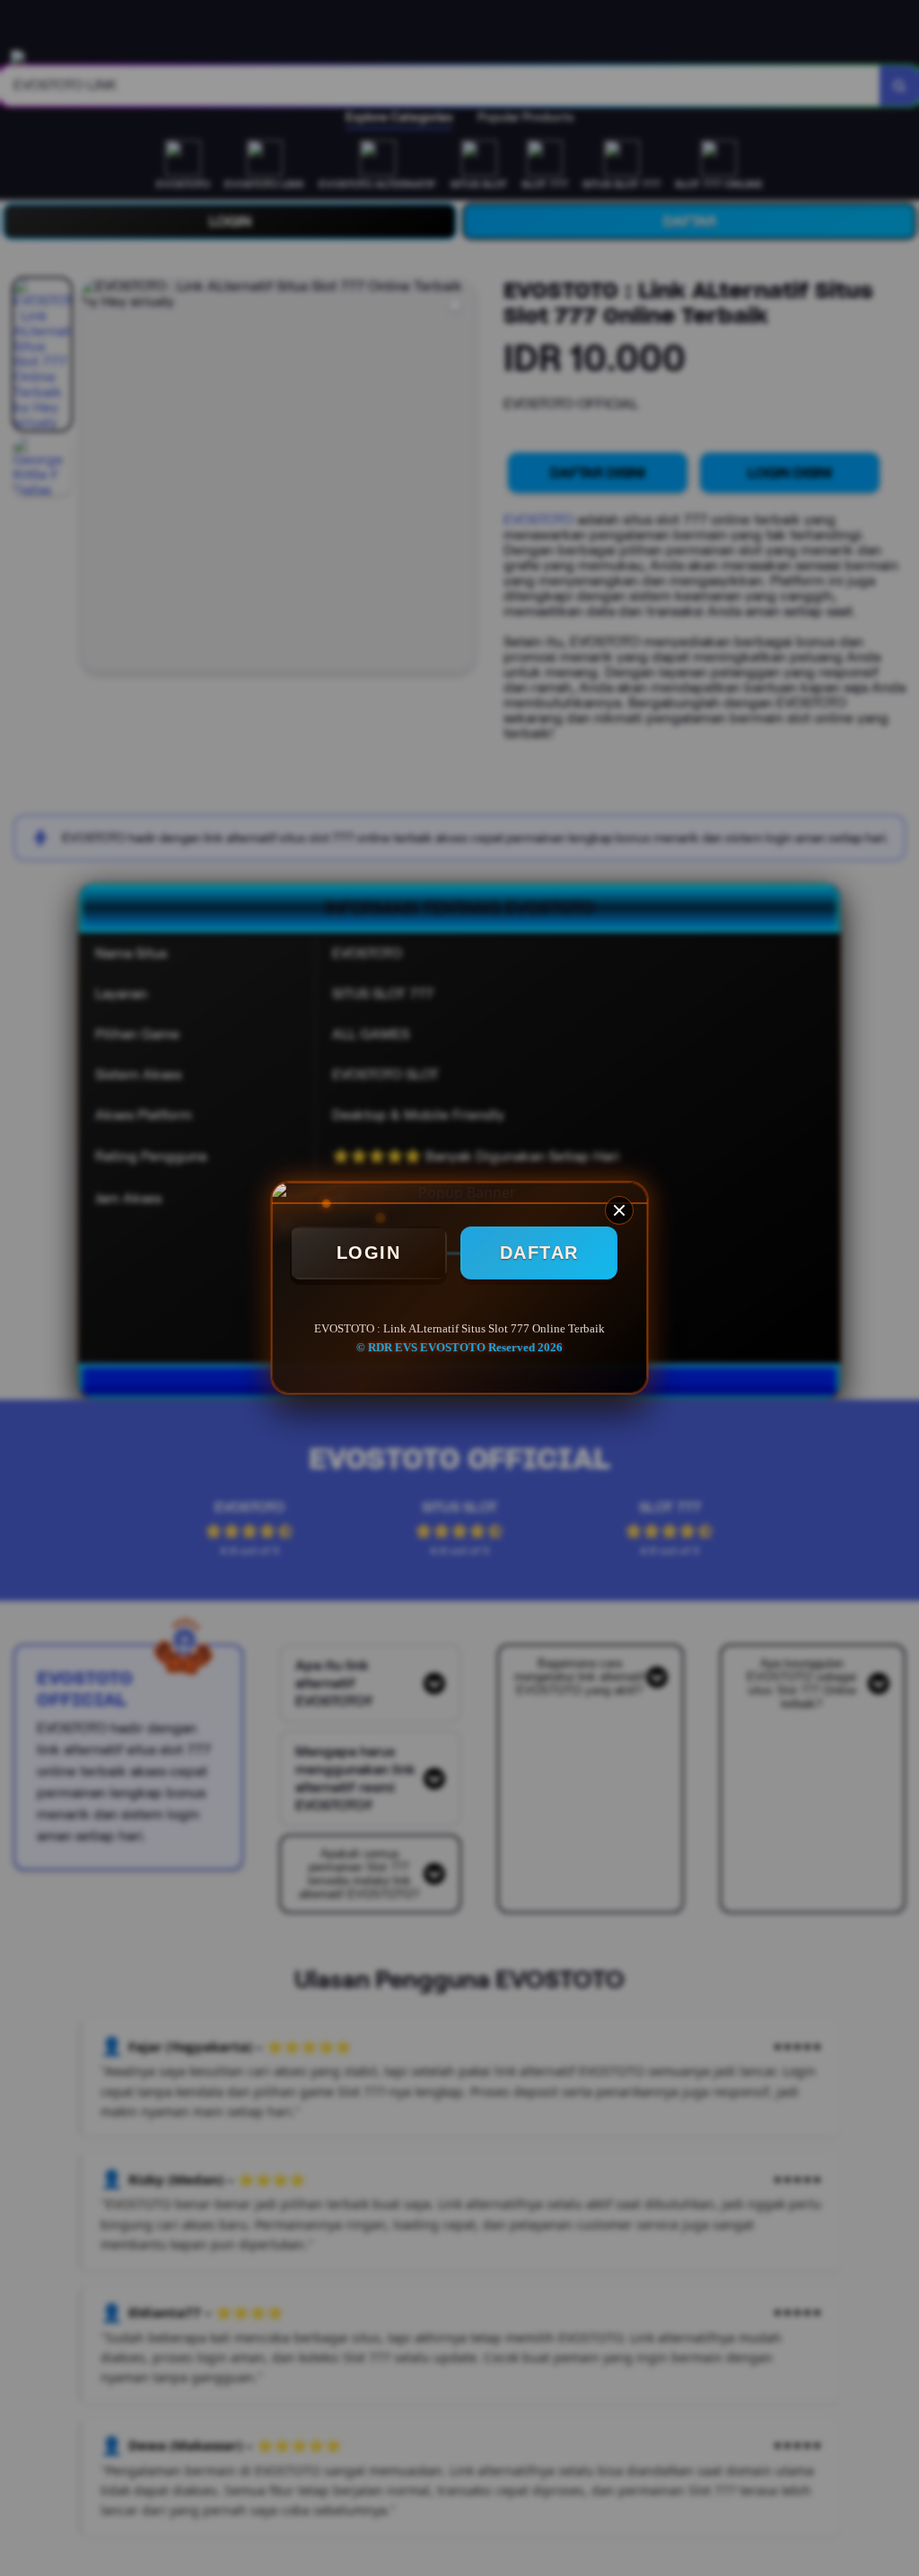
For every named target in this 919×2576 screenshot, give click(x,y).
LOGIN (369, 1253)
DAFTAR (539, 1253)
